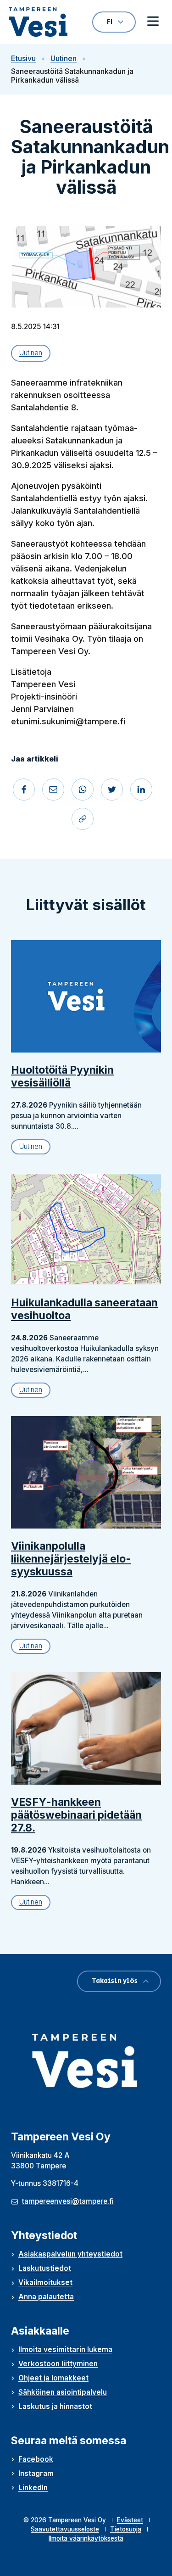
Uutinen (64, 59)
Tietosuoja (126, 2529)
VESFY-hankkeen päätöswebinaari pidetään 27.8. (76, 1815)
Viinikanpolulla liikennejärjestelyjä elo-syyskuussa (71, 1559)
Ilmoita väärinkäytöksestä (86, 2538)
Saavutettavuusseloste (65, 2529)
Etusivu (23, 59)
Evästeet (130, 2520)
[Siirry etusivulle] (38, 22)
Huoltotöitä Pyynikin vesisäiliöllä (62, 1076)
